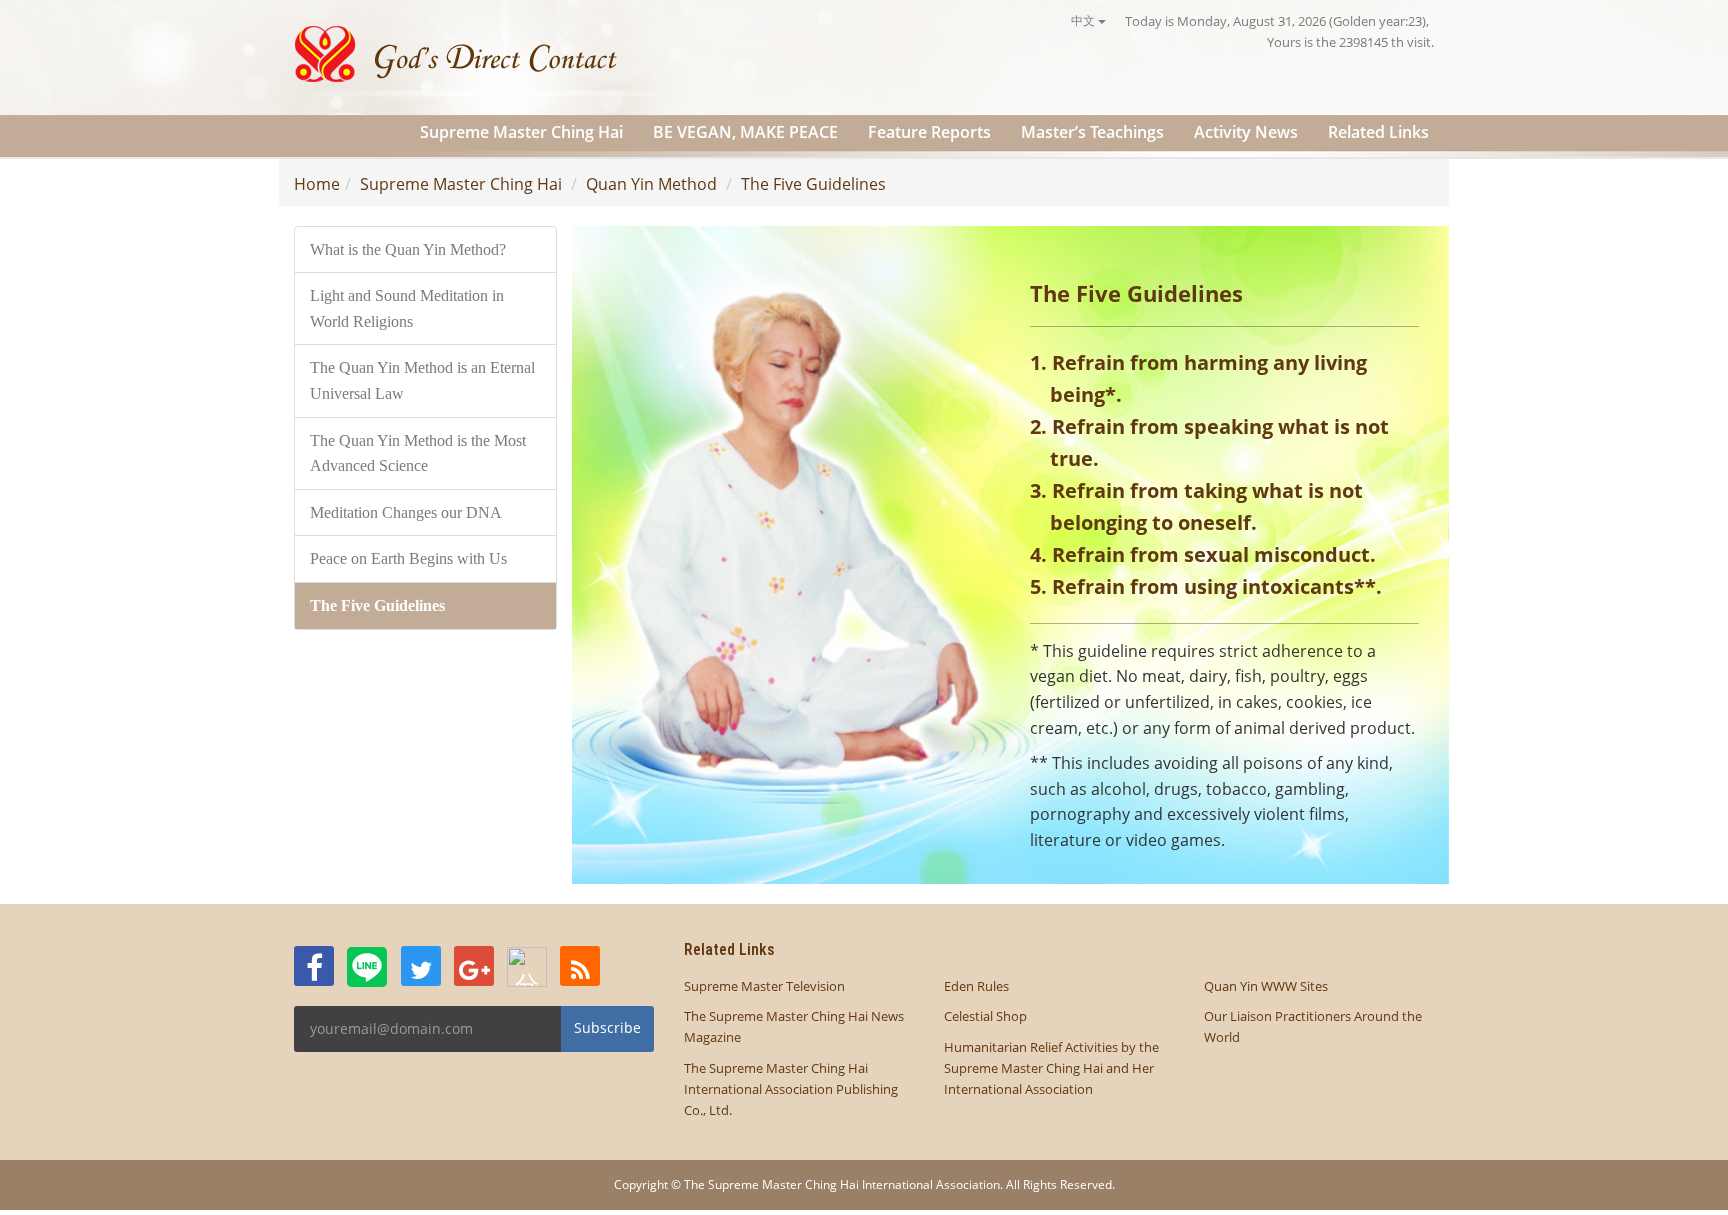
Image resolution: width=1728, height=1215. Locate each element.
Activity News (1246, 132)
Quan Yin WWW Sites (1266, 986)
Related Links (1378, 132)
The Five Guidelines (813, 184)
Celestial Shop (985, 1016)
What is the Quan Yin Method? (408, 249)
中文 (1084, 20)
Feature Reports (929, 132)
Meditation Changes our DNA (406, 512)
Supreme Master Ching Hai (521, 132)
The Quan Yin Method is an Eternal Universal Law (422, 380)
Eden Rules (976, 986)
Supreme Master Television (764, 986)
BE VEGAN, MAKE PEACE (745, 132)
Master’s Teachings (1092, 132)
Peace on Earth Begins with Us (408, 558)
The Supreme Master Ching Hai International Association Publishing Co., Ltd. (791, 1089)
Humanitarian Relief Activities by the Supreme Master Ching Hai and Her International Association (1051, 1068)
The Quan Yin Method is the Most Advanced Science (418, 453)
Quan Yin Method (651, 184)
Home (317, 184)
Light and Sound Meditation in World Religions (407, 308)
